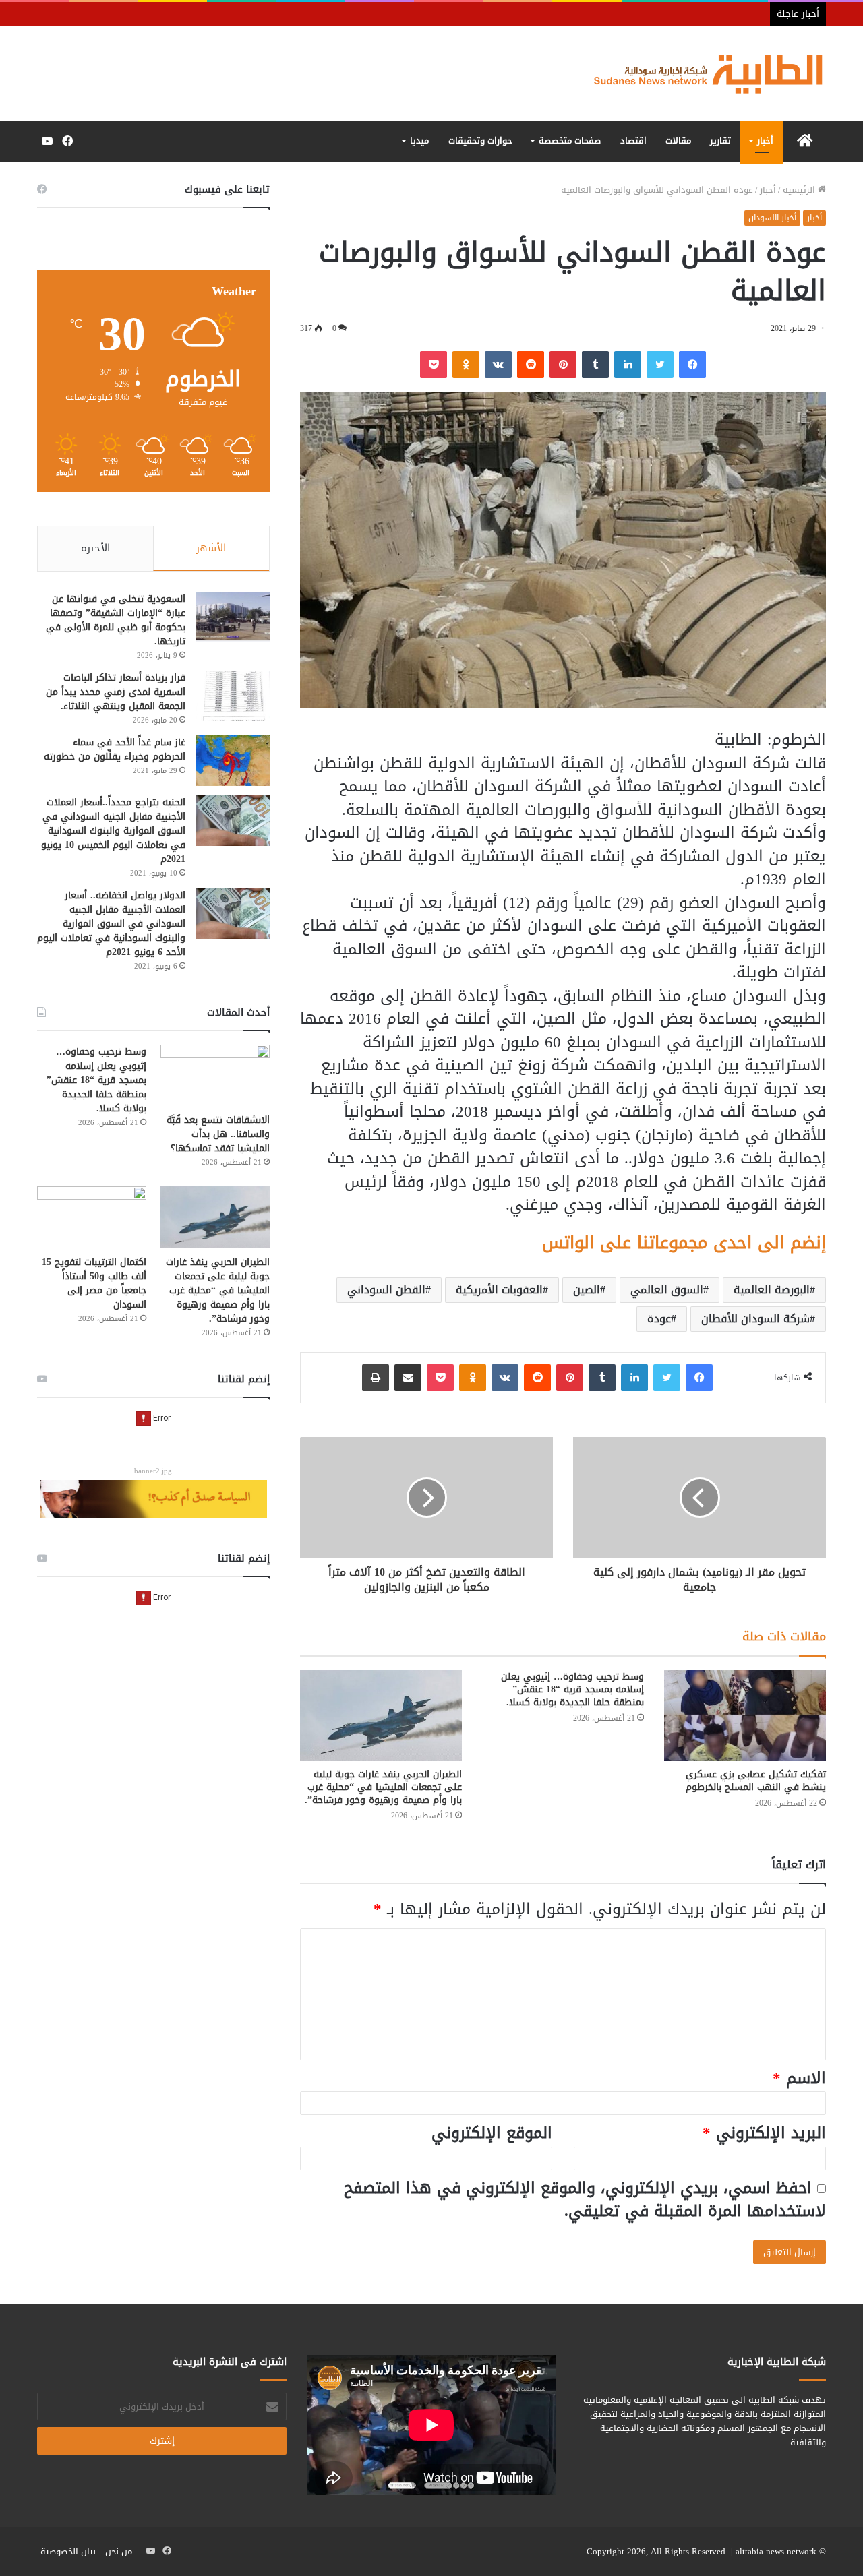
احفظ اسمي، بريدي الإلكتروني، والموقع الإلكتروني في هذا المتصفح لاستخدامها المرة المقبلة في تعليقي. (585, 2200)
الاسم (799, 2078)
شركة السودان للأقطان (755, 1319)
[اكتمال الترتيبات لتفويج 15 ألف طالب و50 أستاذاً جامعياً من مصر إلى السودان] (92, 1217)
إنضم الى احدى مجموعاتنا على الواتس (684, 1243)
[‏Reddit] (531, 365)
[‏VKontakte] (498, 365)
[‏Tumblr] (595, 365)
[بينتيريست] (563, 365)
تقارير (720, 141)
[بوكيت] (434, 365)
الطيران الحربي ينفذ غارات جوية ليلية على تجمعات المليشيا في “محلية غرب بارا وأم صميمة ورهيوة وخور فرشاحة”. (383, 1787)
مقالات (678, 141)
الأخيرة (95, 548)
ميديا (419, 141)
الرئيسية (800, 190)
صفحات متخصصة (570, 141)
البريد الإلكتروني (764, 2133)
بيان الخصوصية (68, 2551)
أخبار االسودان (772, 218)
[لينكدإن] (628, 365)
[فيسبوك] (692, 365)
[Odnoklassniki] (466, 365)
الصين (587, 1290)
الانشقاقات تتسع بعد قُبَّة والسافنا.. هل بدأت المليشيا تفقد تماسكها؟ (218, 1134)
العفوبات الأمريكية (499, 1290)
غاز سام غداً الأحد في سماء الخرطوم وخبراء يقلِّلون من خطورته (115, 749)
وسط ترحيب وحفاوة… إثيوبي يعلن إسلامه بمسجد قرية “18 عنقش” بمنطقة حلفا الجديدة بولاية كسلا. (572, 1689)
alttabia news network (776, 2551)
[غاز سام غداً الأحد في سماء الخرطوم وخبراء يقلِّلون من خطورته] (233, 761)
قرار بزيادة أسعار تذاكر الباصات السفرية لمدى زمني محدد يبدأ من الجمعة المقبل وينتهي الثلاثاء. (116, 692)
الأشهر (211, 548)
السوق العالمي (667, 1290)
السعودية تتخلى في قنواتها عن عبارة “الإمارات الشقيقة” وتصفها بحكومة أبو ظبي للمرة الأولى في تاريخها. (116, 620)
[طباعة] (376, 1378)
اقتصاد (633, 141)
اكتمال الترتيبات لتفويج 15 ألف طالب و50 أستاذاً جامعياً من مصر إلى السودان (94, 1283)
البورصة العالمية (772, 1290)
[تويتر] (660, 365)
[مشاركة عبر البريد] (408, 1378)
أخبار (765, 141)
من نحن (119, 2551)
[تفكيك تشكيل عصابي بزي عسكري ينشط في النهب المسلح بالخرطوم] (745, 1716)
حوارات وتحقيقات (480, 141)
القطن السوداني (386, 1290)
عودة (659, 1319)
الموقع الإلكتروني (492, 2133)
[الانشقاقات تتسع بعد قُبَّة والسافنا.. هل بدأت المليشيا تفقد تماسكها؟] (215, 1075)
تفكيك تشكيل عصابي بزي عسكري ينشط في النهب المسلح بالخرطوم (756, 1781)
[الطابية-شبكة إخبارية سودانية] (701, 73)
